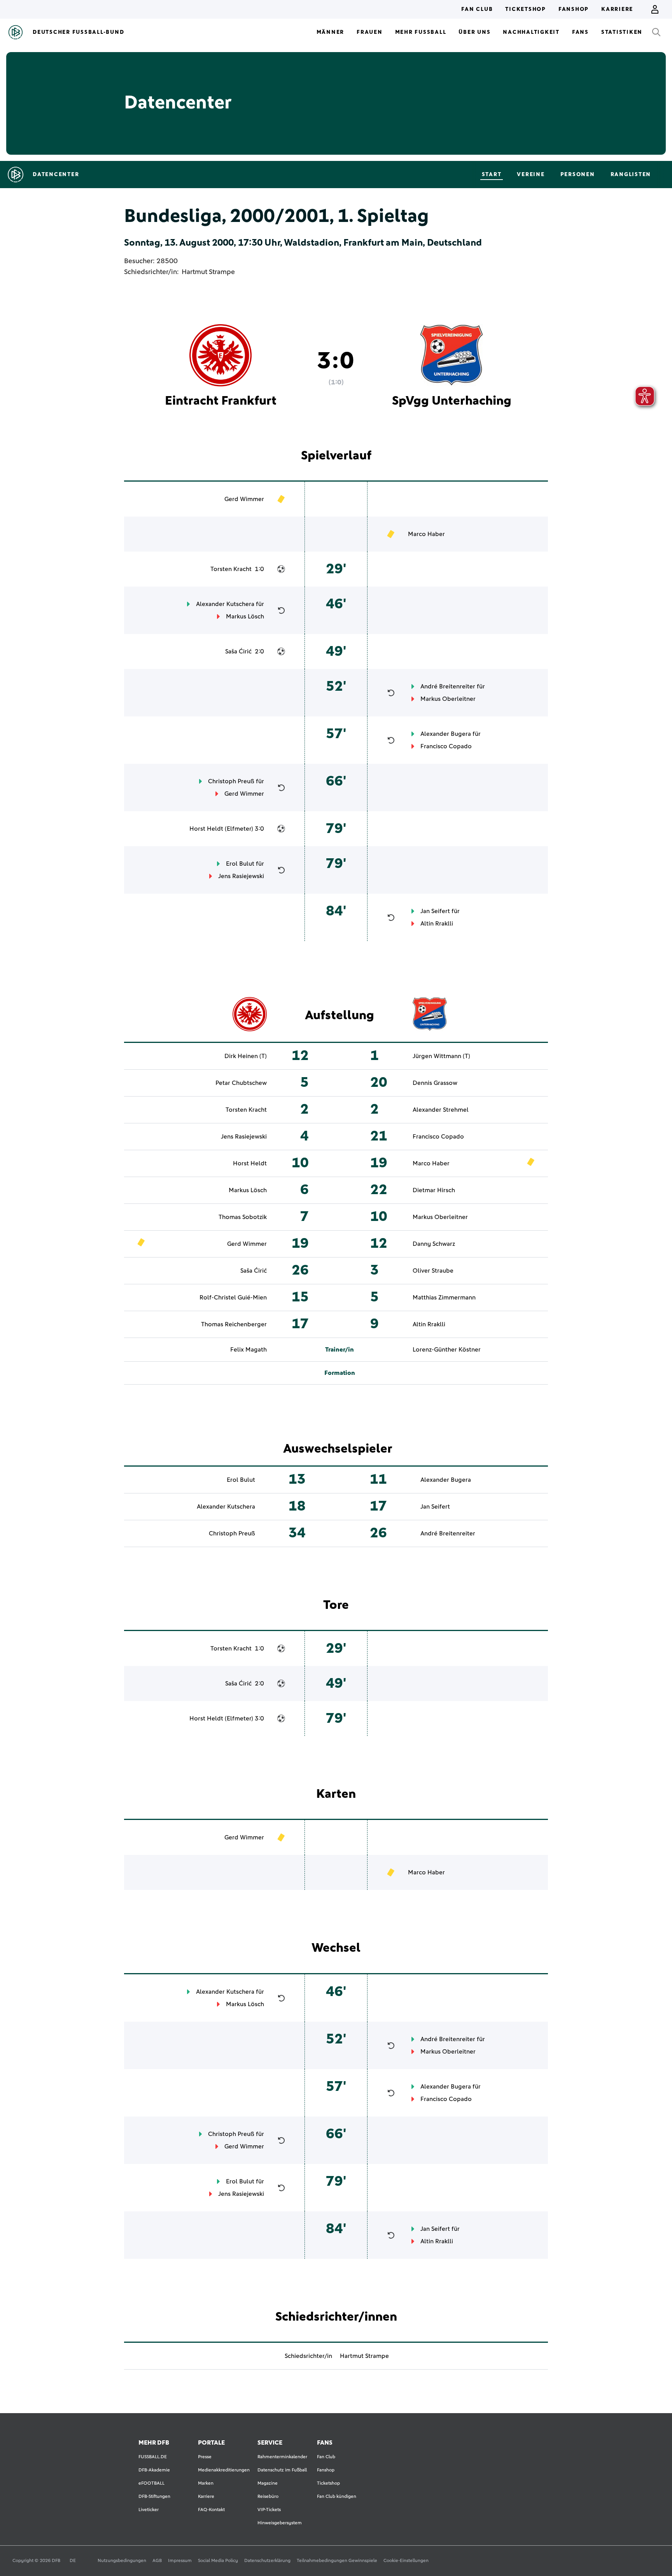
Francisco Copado (446, 746)
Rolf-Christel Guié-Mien (233, 1298)
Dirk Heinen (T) (246, 1056)
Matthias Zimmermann (444, 1298)
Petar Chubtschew (241, 1083)
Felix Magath (248, 1350)
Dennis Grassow (435, 1083)
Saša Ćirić (238, 651)
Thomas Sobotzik (243, 1217)
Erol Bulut (240, 864)
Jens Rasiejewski (241, 876)
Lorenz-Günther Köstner (447, 1350)
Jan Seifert (435, 911)
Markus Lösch (245, 616)
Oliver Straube (433, 1271)
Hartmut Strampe (208, 272)
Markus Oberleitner (448, 699)
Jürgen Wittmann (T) (441, 1056)
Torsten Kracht (231, 569)
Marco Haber (426, 534)
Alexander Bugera (446, 734)
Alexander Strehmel (441, 1110)
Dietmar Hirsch (434, 1190)
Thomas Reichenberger (234, 1324)
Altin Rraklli (437, 924)
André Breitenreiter (448, 686)
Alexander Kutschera (225, 604)
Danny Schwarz (434, 1244)
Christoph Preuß (231, 781)
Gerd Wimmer (244, 499)
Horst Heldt (206, 829)
